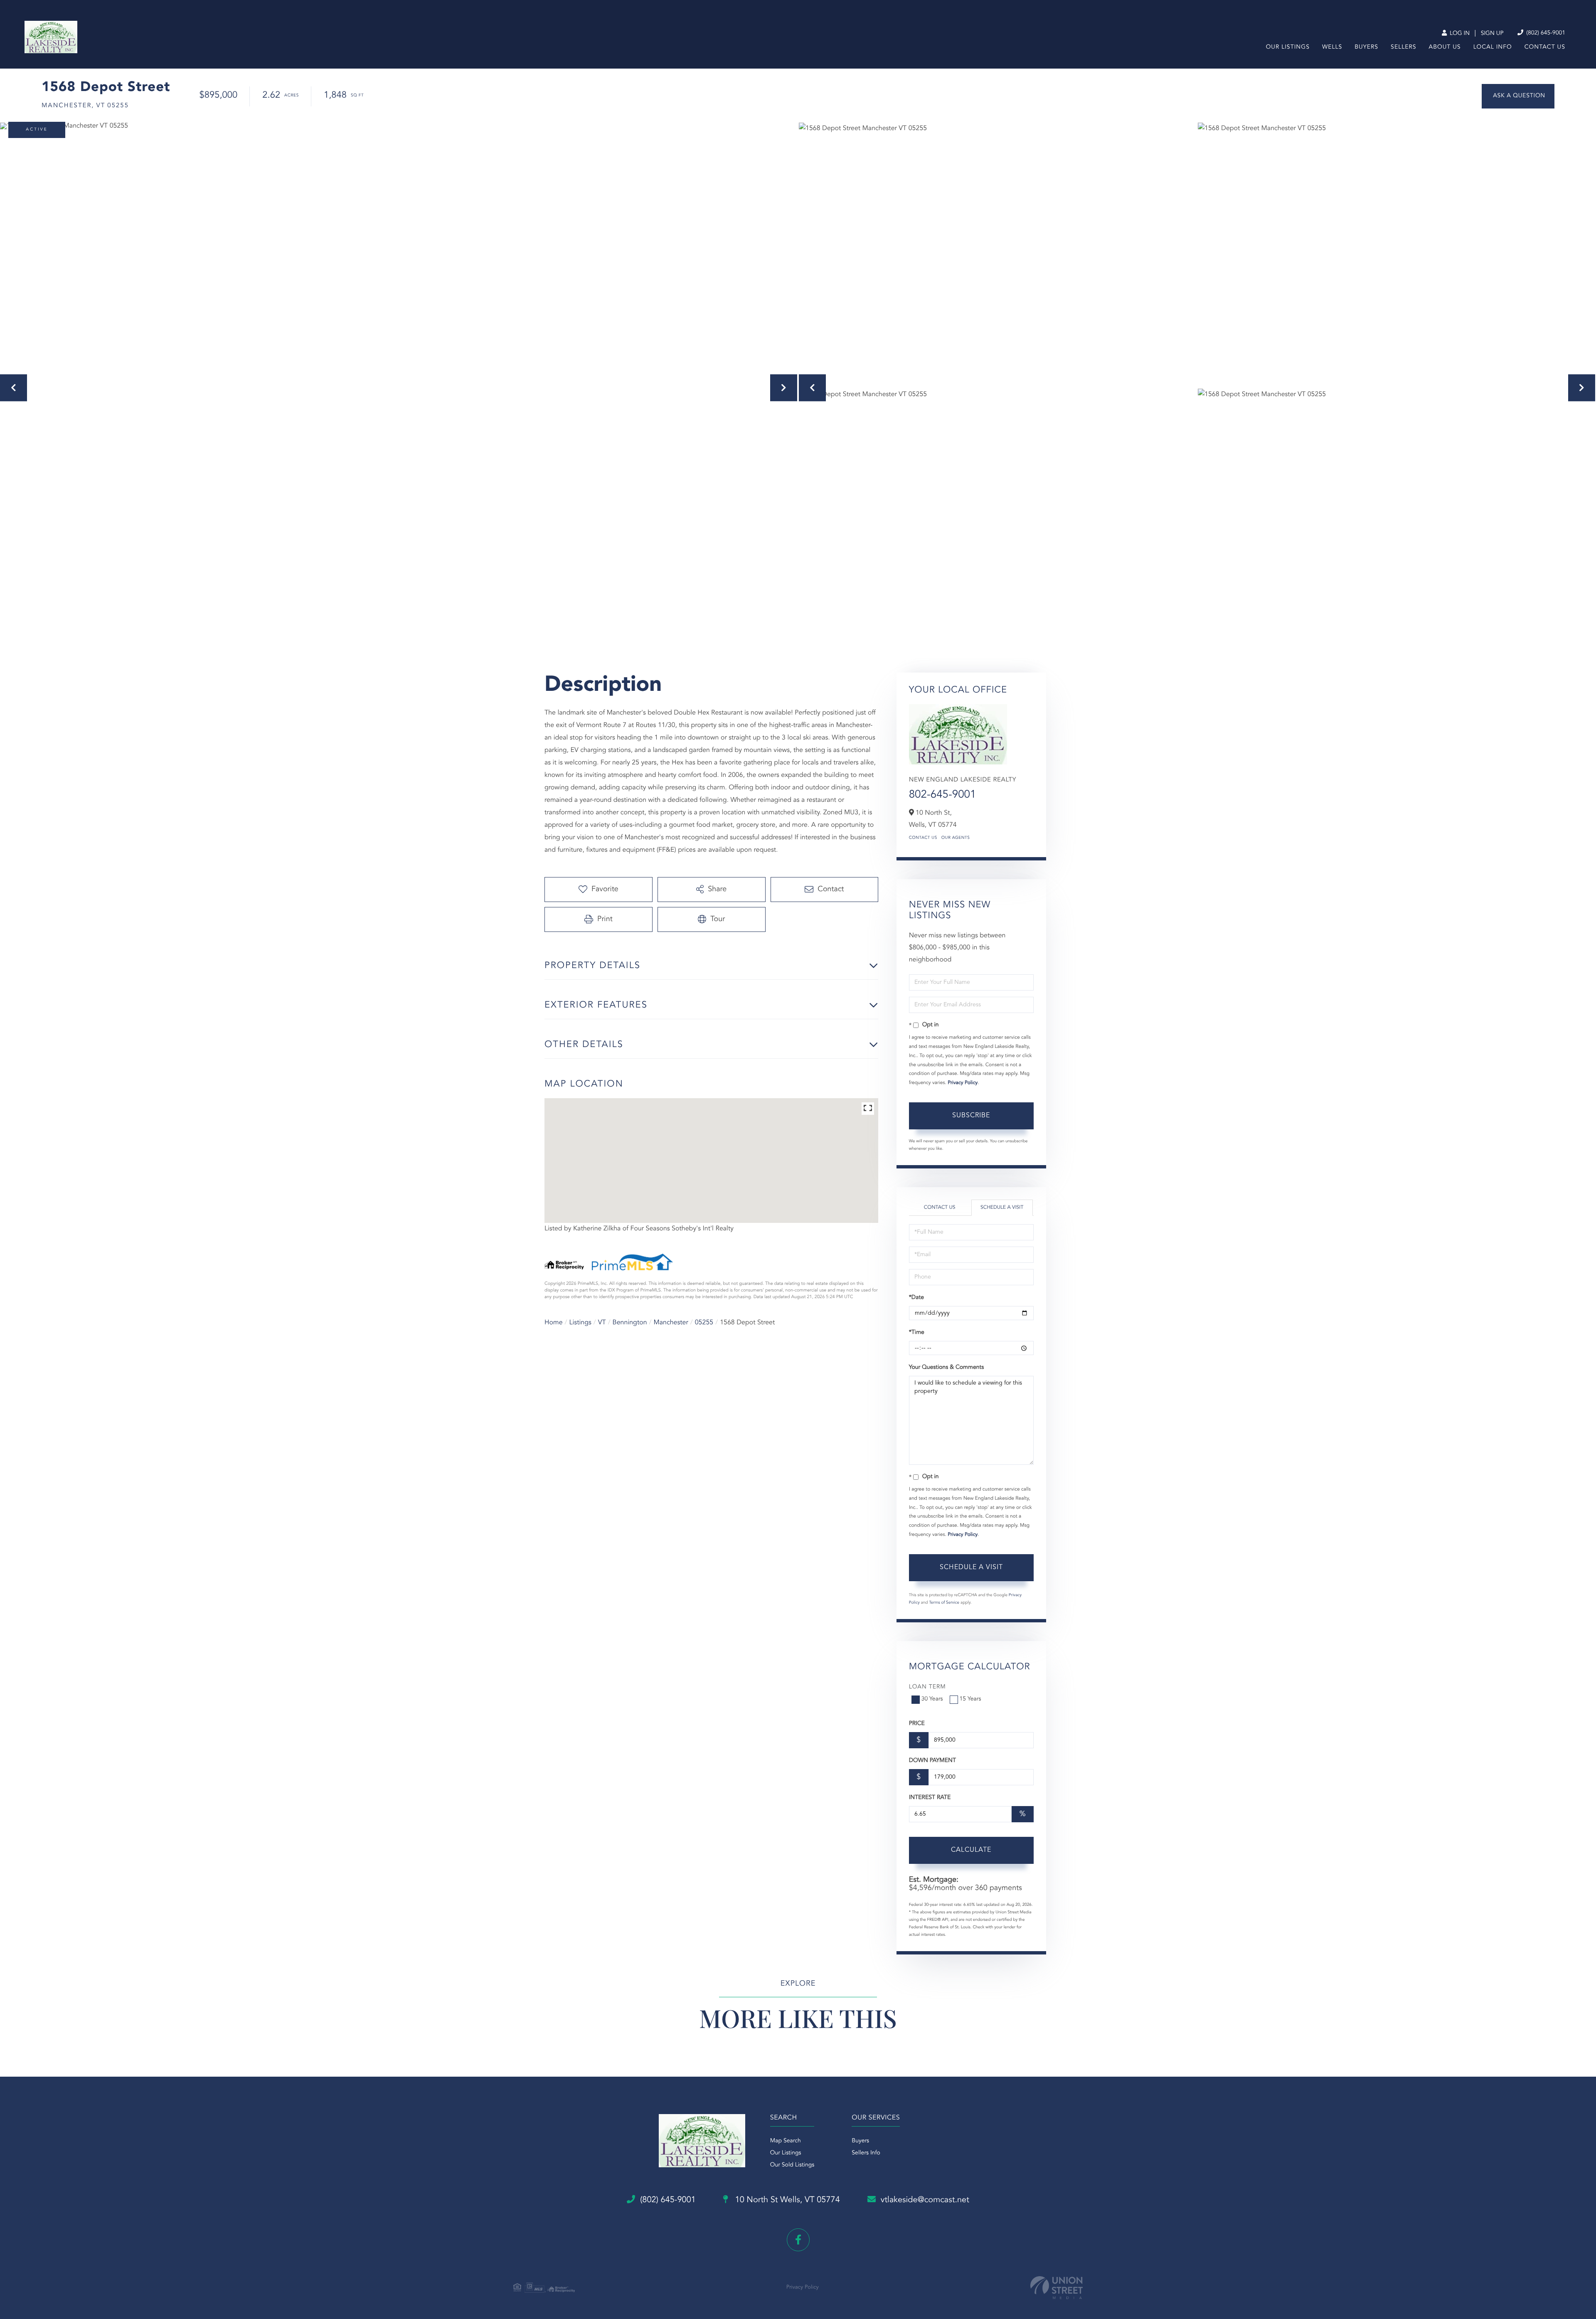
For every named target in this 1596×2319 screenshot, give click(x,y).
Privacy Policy (963, 1083)
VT (602, 1323)
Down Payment (932, 1761)
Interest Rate (930, 1798)
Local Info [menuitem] (1493, 47)
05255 (704, 1323)
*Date (916, 1298)
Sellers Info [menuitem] (866, 2153)
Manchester (671, 1323)
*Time (917, 1333)
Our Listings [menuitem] (1288, 47)
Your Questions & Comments (946, 1368)
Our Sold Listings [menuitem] (792, 2165)
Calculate (971, 1850)
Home (554, 1323)
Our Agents (956, 838)
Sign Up (1492, 34)
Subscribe (971, 1116)
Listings (580, 1323)
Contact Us (923, 838)
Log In (1459, 34)
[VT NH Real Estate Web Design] (1057, 2288)
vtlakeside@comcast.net (925, 2200)
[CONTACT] (1518, 96)
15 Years (970, 1699)
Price (917, 1724)
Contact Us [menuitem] (1545, 47)
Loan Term (927, 1687)
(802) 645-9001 (1545, 33)
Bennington (630, 1323)
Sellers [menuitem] (1403, 47)
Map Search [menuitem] (786, 2141)
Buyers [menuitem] (1366, 47)
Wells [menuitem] (1332, 47)
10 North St (786, 2200)
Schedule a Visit (1002, 1208)
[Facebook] (798, 2240)
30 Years (932, 1699)
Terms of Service (944, 1603)
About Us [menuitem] (1445, 47)
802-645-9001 (943, 795)
